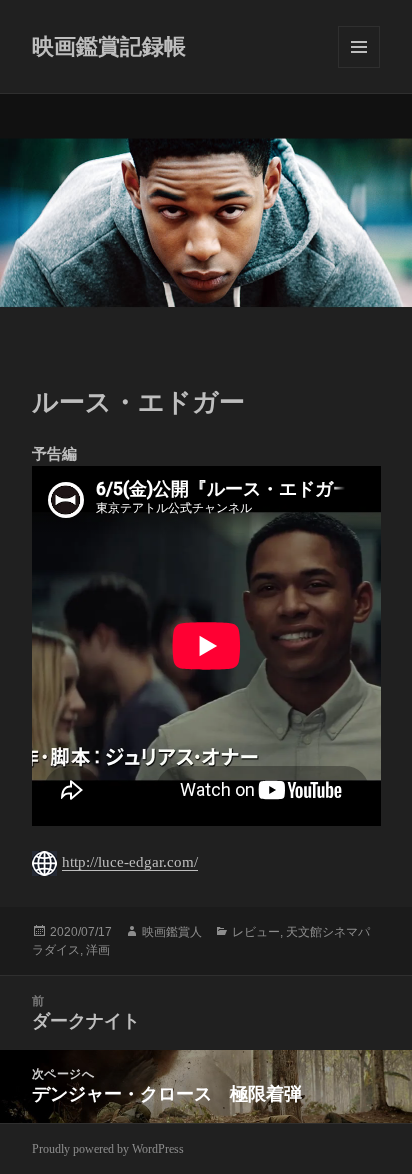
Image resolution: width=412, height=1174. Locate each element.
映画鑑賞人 (172, 932)
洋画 (98, 950)
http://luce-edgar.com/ (130, 862)
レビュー (256, 932)
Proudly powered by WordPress (108, 1149)
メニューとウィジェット (359, 47)
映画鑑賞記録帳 (109, 46)
